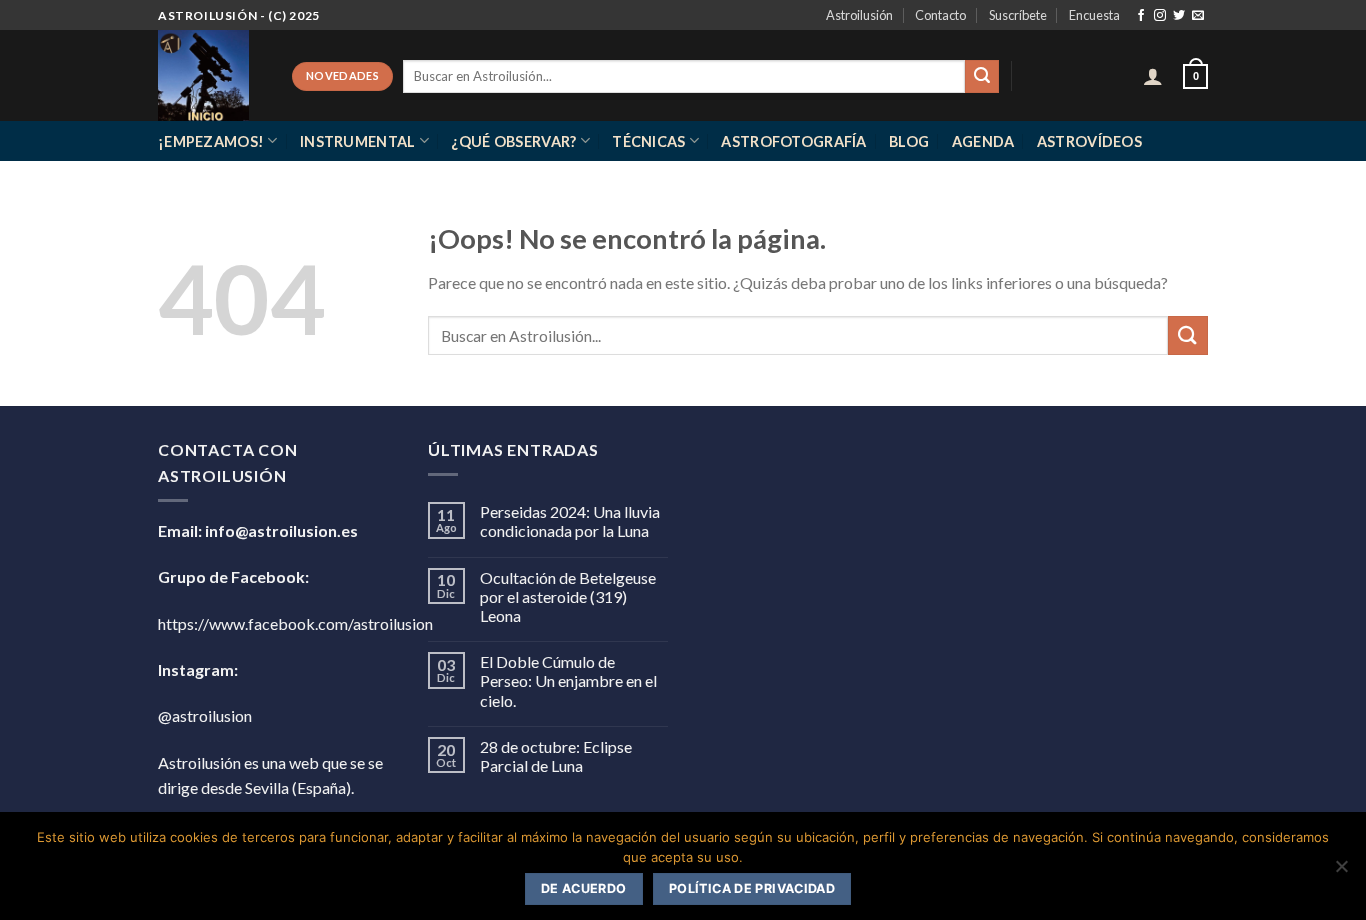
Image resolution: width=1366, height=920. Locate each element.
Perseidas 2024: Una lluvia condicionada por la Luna (570, 521)
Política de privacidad (752, 888)
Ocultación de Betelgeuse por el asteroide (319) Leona (568, 596)
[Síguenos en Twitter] (1179, 16)
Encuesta (1094, 15)
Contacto (940, 15)
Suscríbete (1018, 15)
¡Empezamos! (211, 141)
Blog (909, 141)
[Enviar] (982, 77)
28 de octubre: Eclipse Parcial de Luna (556, 756)
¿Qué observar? (513, 141)
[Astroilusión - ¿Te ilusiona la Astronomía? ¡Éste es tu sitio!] (210, 75)
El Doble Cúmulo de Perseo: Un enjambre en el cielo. (568, 680)
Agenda (983, 141)
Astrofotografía (793, 141)
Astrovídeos (1089, 141)
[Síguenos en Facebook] (1141, 16)
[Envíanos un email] (1198, 16)
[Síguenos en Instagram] (1160, 16)
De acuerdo (584, 888)
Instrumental (357, 141)
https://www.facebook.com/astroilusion (295, 623)
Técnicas (648, 141)
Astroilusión (859, 15)
